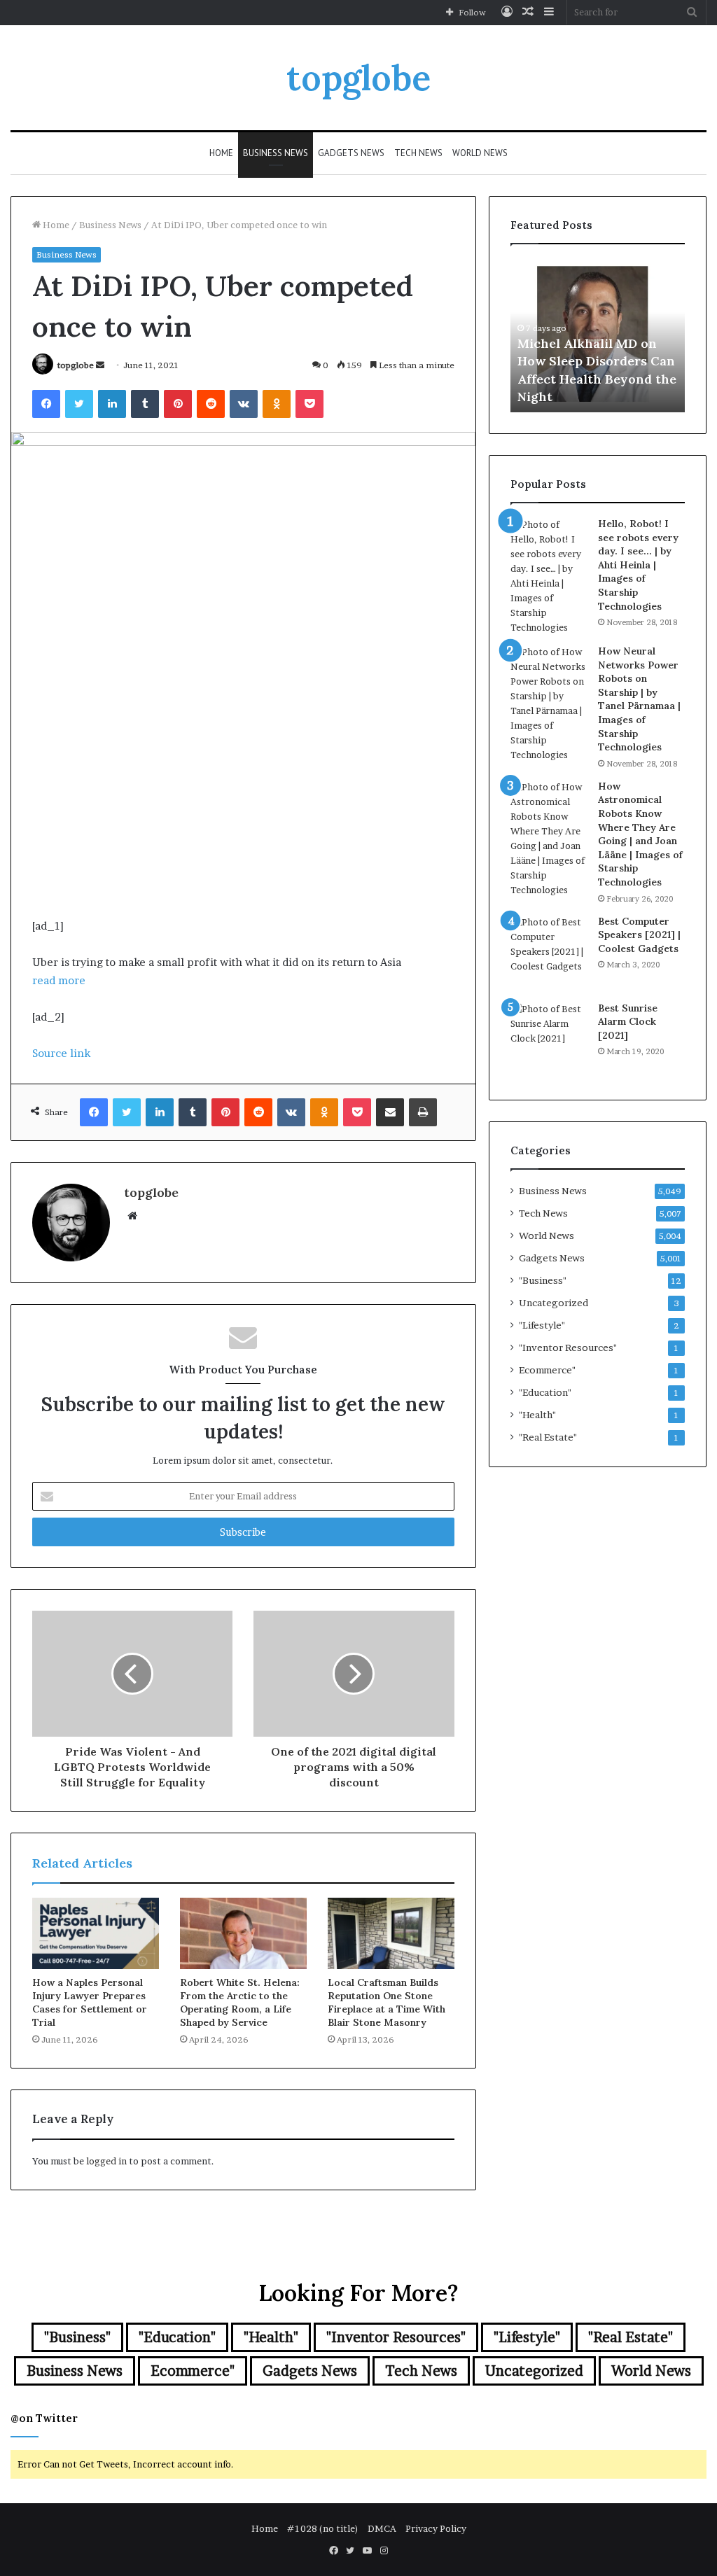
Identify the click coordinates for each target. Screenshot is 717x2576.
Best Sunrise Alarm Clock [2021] (628, 1022)
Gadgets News (351, 153)
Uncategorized (554, 1303)
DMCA (382, 2528)
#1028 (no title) (323, 2528)
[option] (598, 335)
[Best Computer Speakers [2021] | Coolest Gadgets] (549, 953)
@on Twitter (44, 2418)
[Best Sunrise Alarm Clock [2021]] (549, 1040)
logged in (106, 2161)
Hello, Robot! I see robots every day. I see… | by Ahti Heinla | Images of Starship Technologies (638, 565)
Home (221, 153)
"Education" (545, 1392)
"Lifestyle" (542, 1325)
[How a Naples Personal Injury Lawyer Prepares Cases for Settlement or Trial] (96, 1933)
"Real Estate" (548, 1437)
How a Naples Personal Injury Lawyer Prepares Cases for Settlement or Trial (90, 2002)
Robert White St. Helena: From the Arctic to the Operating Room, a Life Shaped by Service (240, 2002)
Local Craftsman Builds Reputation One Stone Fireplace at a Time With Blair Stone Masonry (387, 2002)
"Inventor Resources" (568, 1347)
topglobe (76, 365)
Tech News (418, 153)
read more (59, 980)
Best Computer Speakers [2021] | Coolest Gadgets (639, 935)
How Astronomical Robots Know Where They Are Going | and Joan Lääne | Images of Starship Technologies (640, 834)
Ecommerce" (547, 1370)
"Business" (543, 1280)
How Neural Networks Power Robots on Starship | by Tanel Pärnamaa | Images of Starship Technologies (639, 699)
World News (480, 153)
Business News (276, 153)
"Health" (537, 1415)
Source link (61, 1053)
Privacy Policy (436, 2528)
